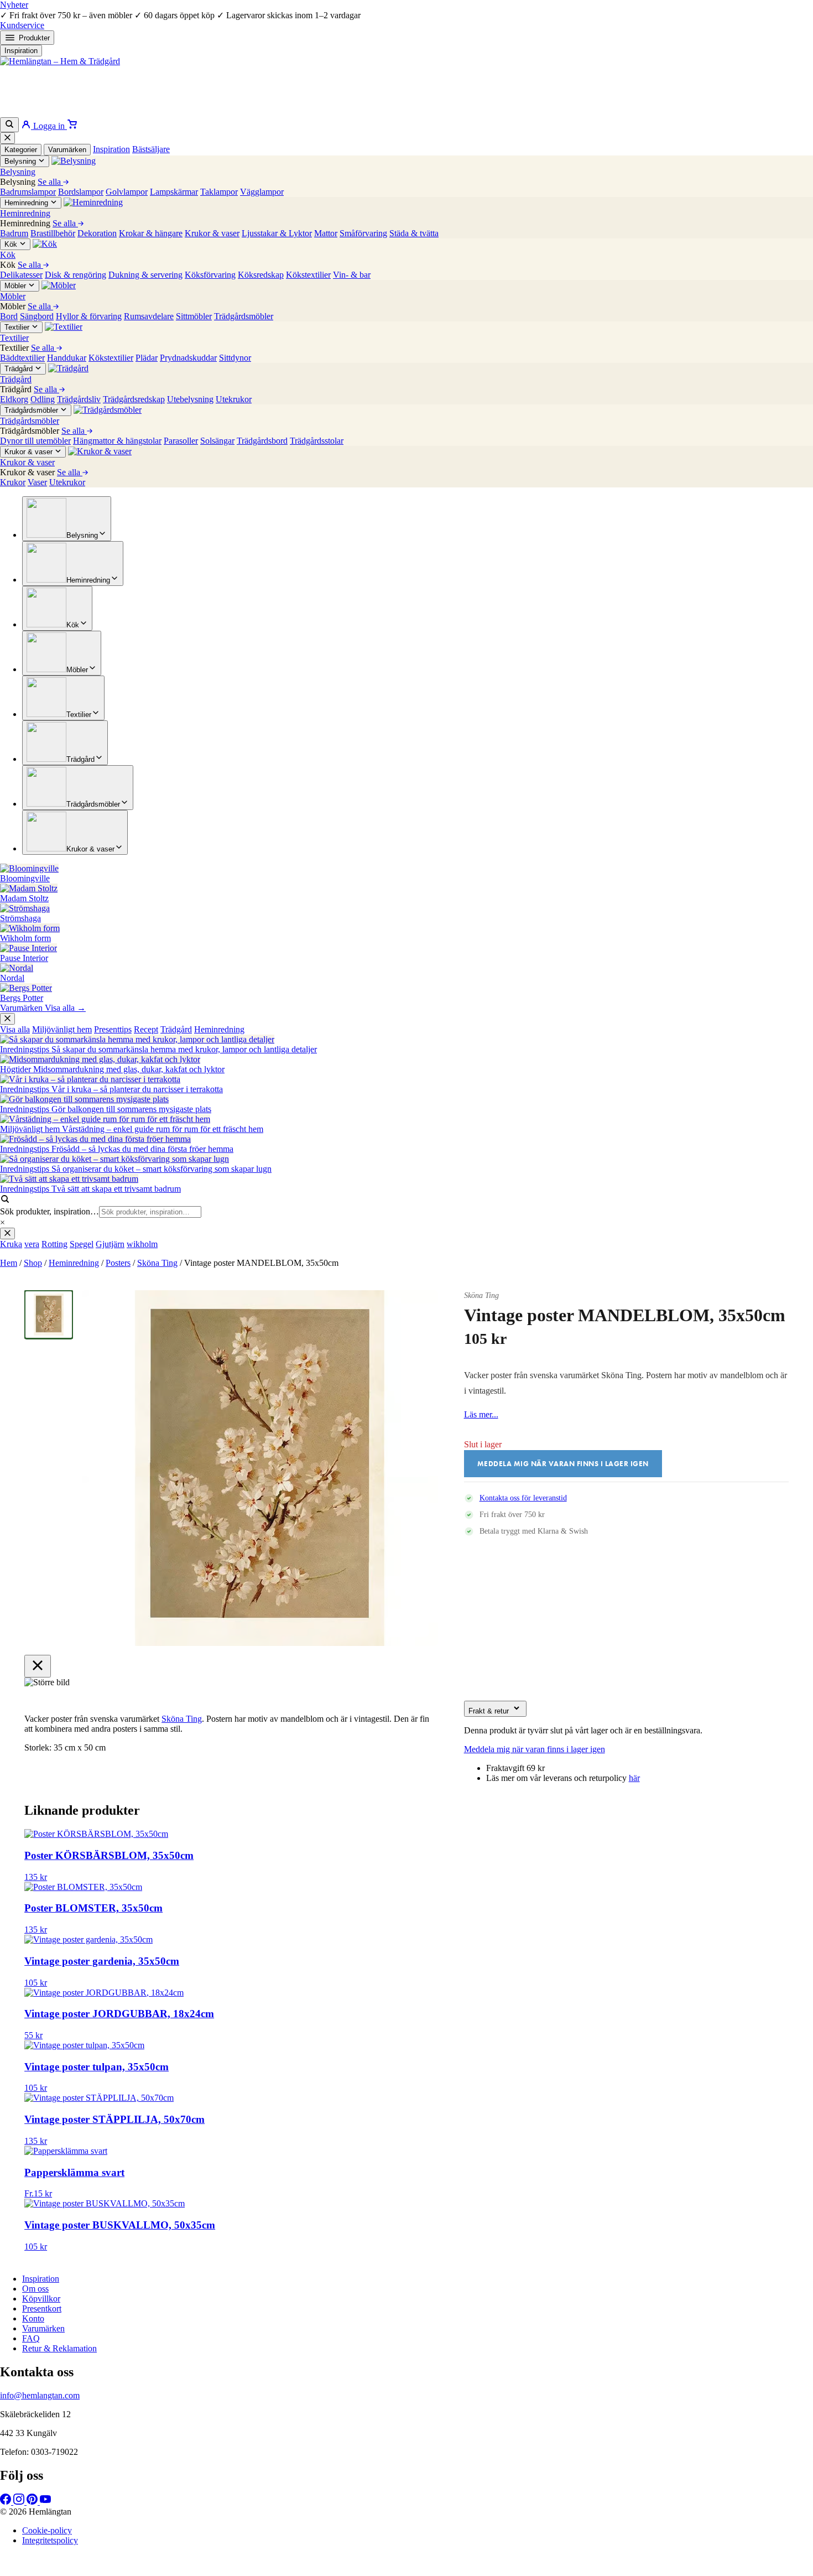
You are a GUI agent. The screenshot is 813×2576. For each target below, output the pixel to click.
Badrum (14, 233)
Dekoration (97, 233)
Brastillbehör (53, 233)
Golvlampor (127, 192)
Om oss (35, 2289)
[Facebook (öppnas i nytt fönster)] (7, 2502)
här (634, 1778)
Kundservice (22, 25)
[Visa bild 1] (49, 1315)
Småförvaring (363, 233)
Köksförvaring (210, 275)
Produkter (34, 38)
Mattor (326, 233)
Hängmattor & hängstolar (117, 441)
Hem (9, 1263)
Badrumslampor (28, 192)
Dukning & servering (145, 275)
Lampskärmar (174, 192)
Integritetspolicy (50, 2540)
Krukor (13, 482)
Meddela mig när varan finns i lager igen (535, 1749)
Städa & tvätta (414, 233)
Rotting (54, 1244)
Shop (33, 1263)
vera (32, 1244)
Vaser (37, 482)
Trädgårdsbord (262, 441)
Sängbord (37, 316)
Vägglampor (262, 192)
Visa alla (15, 1029)
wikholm (142, 1244)
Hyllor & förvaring (89, 316)
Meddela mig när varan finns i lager (396, 2570)
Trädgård (176, 1029)
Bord (9, 316)
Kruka (11, 1244)
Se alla (50, 182)
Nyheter (14, 5)
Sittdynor (235, 358)
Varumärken (67, 150)
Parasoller (181, 441)
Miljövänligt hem (62, 1029)
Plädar (147, 358)
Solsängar (217, 441)
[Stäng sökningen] (7, 1234)
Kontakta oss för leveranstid (523, 1498)
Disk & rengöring (75, 275)
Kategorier (21, 150)
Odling (43, 399)
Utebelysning (190, 399)
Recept (146, 1029)
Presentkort (42, 2308)
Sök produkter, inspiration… (49, 1211)
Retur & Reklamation (59, 2348)
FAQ (31, 2338)
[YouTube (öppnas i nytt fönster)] (45, 2502)
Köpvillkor (41, 2299)
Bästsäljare (151, 149)
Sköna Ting (157, 1263)
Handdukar (67, 358)
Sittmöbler (194, 316)
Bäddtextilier (22, 358)
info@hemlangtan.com (40, 2395)
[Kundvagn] (72, 126)
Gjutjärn (110, 1244)
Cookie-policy (47, 2530)
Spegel (82, 1244)
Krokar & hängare (151, 233)
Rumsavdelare (149, 316)
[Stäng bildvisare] (38, 1666)
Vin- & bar (352, 275)
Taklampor (219, 192)
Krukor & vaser (212, 233)
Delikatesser (21, 275)
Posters (118, 1263)
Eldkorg (14, 399)
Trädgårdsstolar (317, 441)
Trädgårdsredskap (134, 399)
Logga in (49, 126)
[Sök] (9, 125)
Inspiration (21, 51)
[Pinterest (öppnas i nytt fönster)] (33, 2502)
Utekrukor (234, 399)
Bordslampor (81, 192)
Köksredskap (261, 275)
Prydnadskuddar (188, 358)
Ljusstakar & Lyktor (277, 233)
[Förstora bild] (416, 1312)
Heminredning (219, 1029)
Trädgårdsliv (79, 399)
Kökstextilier (308, 275)
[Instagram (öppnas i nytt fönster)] (20, 2502)
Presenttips (113, 1029)
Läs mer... (481, 1414)
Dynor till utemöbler (35, 441)
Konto (33, 2318)
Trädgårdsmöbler (244, 316)
